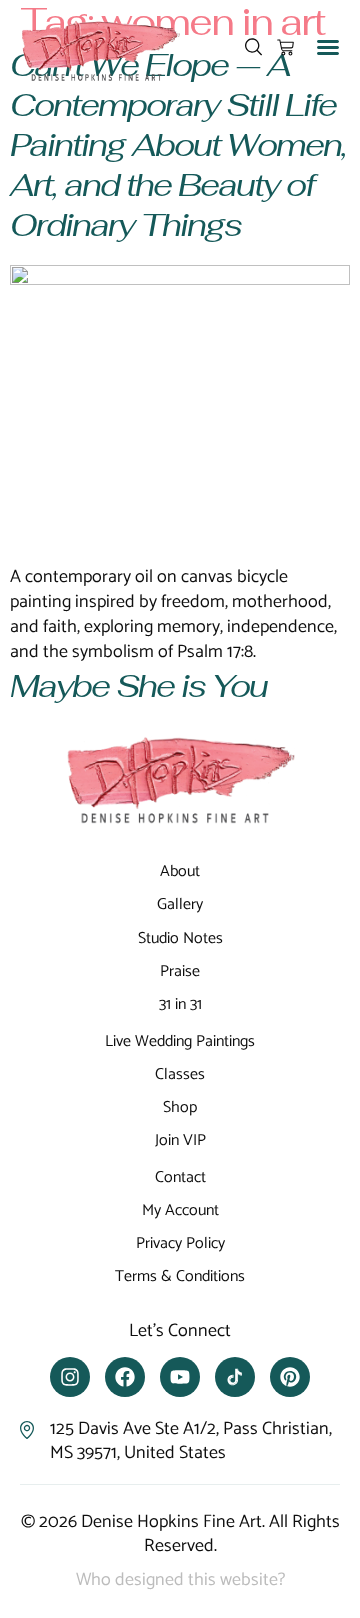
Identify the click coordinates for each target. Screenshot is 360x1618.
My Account (180, 1210)
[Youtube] (180, 1377)
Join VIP (180, 1140)
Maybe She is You (138, 685)
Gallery (180, 904)
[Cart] (285, 47)
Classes (180, 1074)
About (180, 871)
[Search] (253, 47)
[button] (328, 47)
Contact (180, 1177)
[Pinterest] (290, 1377)
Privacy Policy (180, 1243)
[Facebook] (125, 1377)
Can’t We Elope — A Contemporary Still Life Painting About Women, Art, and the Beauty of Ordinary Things (178, 144)
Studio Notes (180, 938)
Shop (180, 1107)
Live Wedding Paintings (180, 1041)
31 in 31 (180, 1004)
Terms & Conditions (180, 1276)
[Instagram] (70, 1377)
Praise (180, 971)
